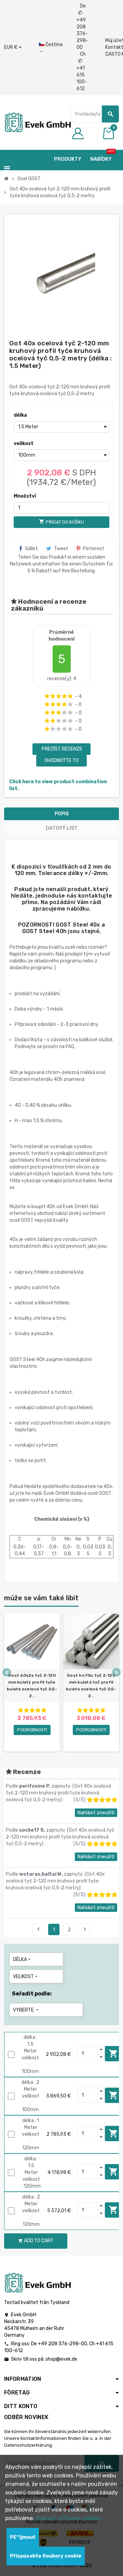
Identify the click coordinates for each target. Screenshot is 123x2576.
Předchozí (39, 1929)
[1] (47, 696)
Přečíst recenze (61, 749)
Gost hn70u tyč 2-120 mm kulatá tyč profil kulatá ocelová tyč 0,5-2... (91, 1686)
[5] (70, 696)
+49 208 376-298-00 (63, 2344)
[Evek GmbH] (37, 122)
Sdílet (31, 549)
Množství (25, 496)
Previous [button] (7, 1672)
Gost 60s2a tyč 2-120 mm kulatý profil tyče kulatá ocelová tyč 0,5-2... (32, 1686)
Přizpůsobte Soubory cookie (46, 2556)
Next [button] (116, 1672)
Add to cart (113, 2053)
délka (20, 415)
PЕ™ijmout (23, 2537)
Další (85, 1929)
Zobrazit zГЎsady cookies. (69, 2518)
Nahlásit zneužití (96, 1813)
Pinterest (94, 549)
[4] (64, 696)
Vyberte (26, 2010)
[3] (59, 696)
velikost (24, 443)
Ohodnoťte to (61, 761)
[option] (32, 1683)
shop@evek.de (61, 2359)
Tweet (61, 549)
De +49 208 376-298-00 (82, 27)
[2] (53, 696)
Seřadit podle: (32, 1994)
